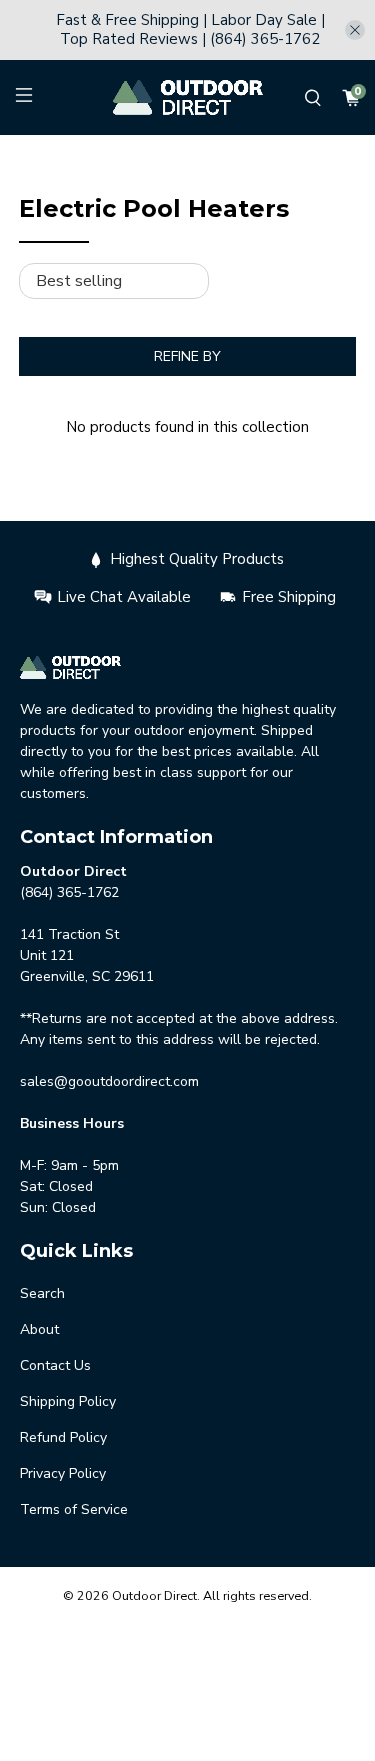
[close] (355, 30)
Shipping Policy (68, 1401)
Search (42, 1293)
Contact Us (55, 1365)
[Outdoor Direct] (188, 97)
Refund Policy (63, 1437)
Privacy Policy (63, 1473)
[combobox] (166, 157)
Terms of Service (74, 1509)
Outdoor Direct (154, 1595)
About (39, 1329)
